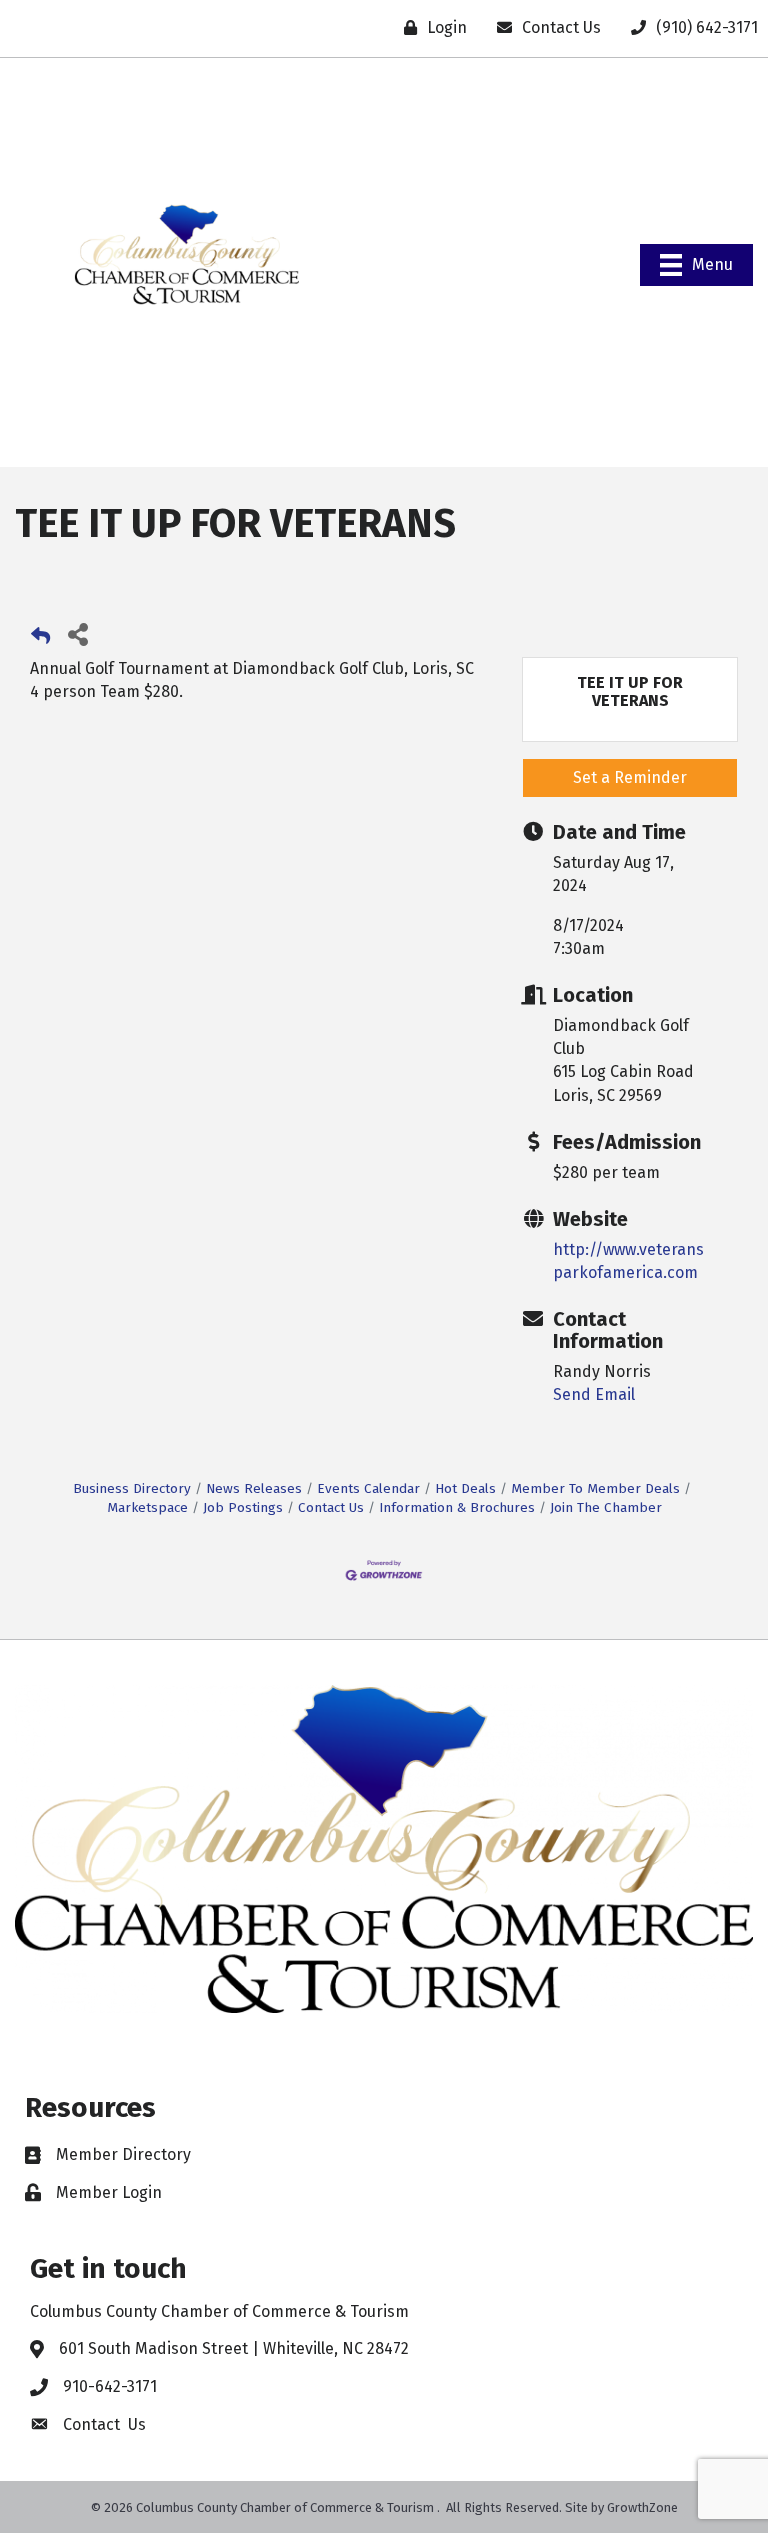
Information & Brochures (457, 1507)
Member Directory (123, 2154)
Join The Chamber (606, 1507)
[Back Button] (40, 639)
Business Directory (132, 1488)
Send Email (594, 1394)
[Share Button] (77, 633)
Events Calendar (368, 1488)
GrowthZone (642, 2507)
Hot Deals (465, 1488)
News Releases (254, 1488)
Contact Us (331, 1507)
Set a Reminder (630, 777)
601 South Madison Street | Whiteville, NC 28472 (234, 2348)
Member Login (109, 2192)
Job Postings (243, 1507)
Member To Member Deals (595, 1488)
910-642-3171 (110, 2386)
